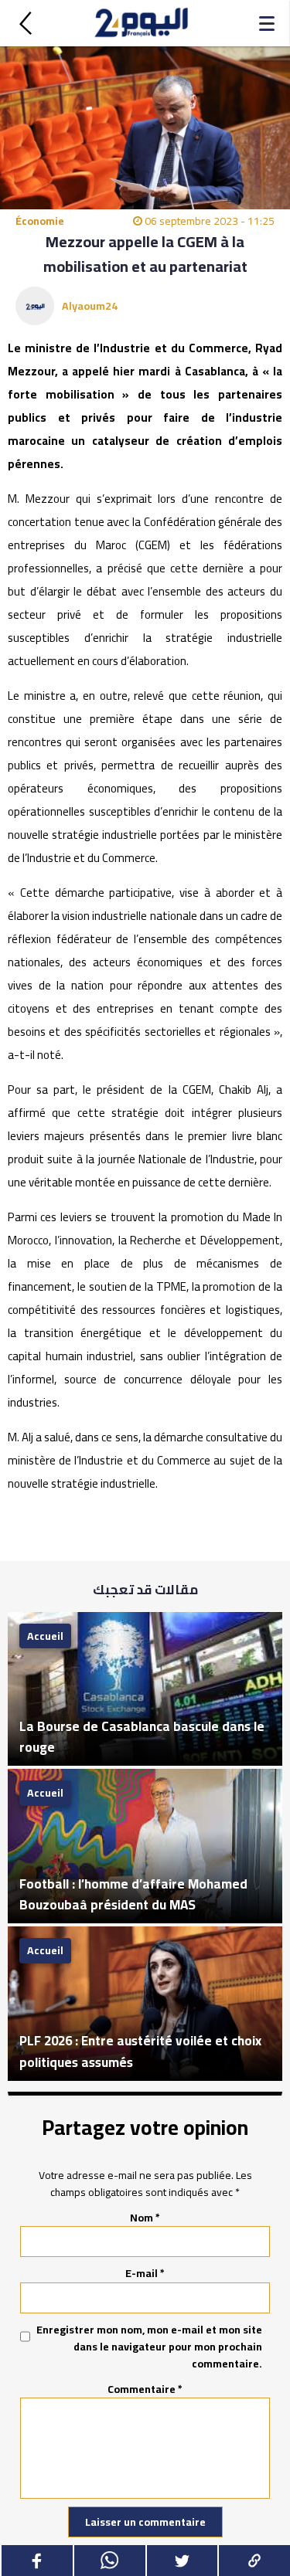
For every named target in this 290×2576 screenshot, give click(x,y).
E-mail (145, 2273)
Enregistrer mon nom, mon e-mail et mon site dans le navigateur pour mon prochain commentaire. (149, 2347)
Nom (145, 2218)
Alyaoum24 (90, 306)
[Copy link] (254, 2561)
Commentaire (145, 2389)
